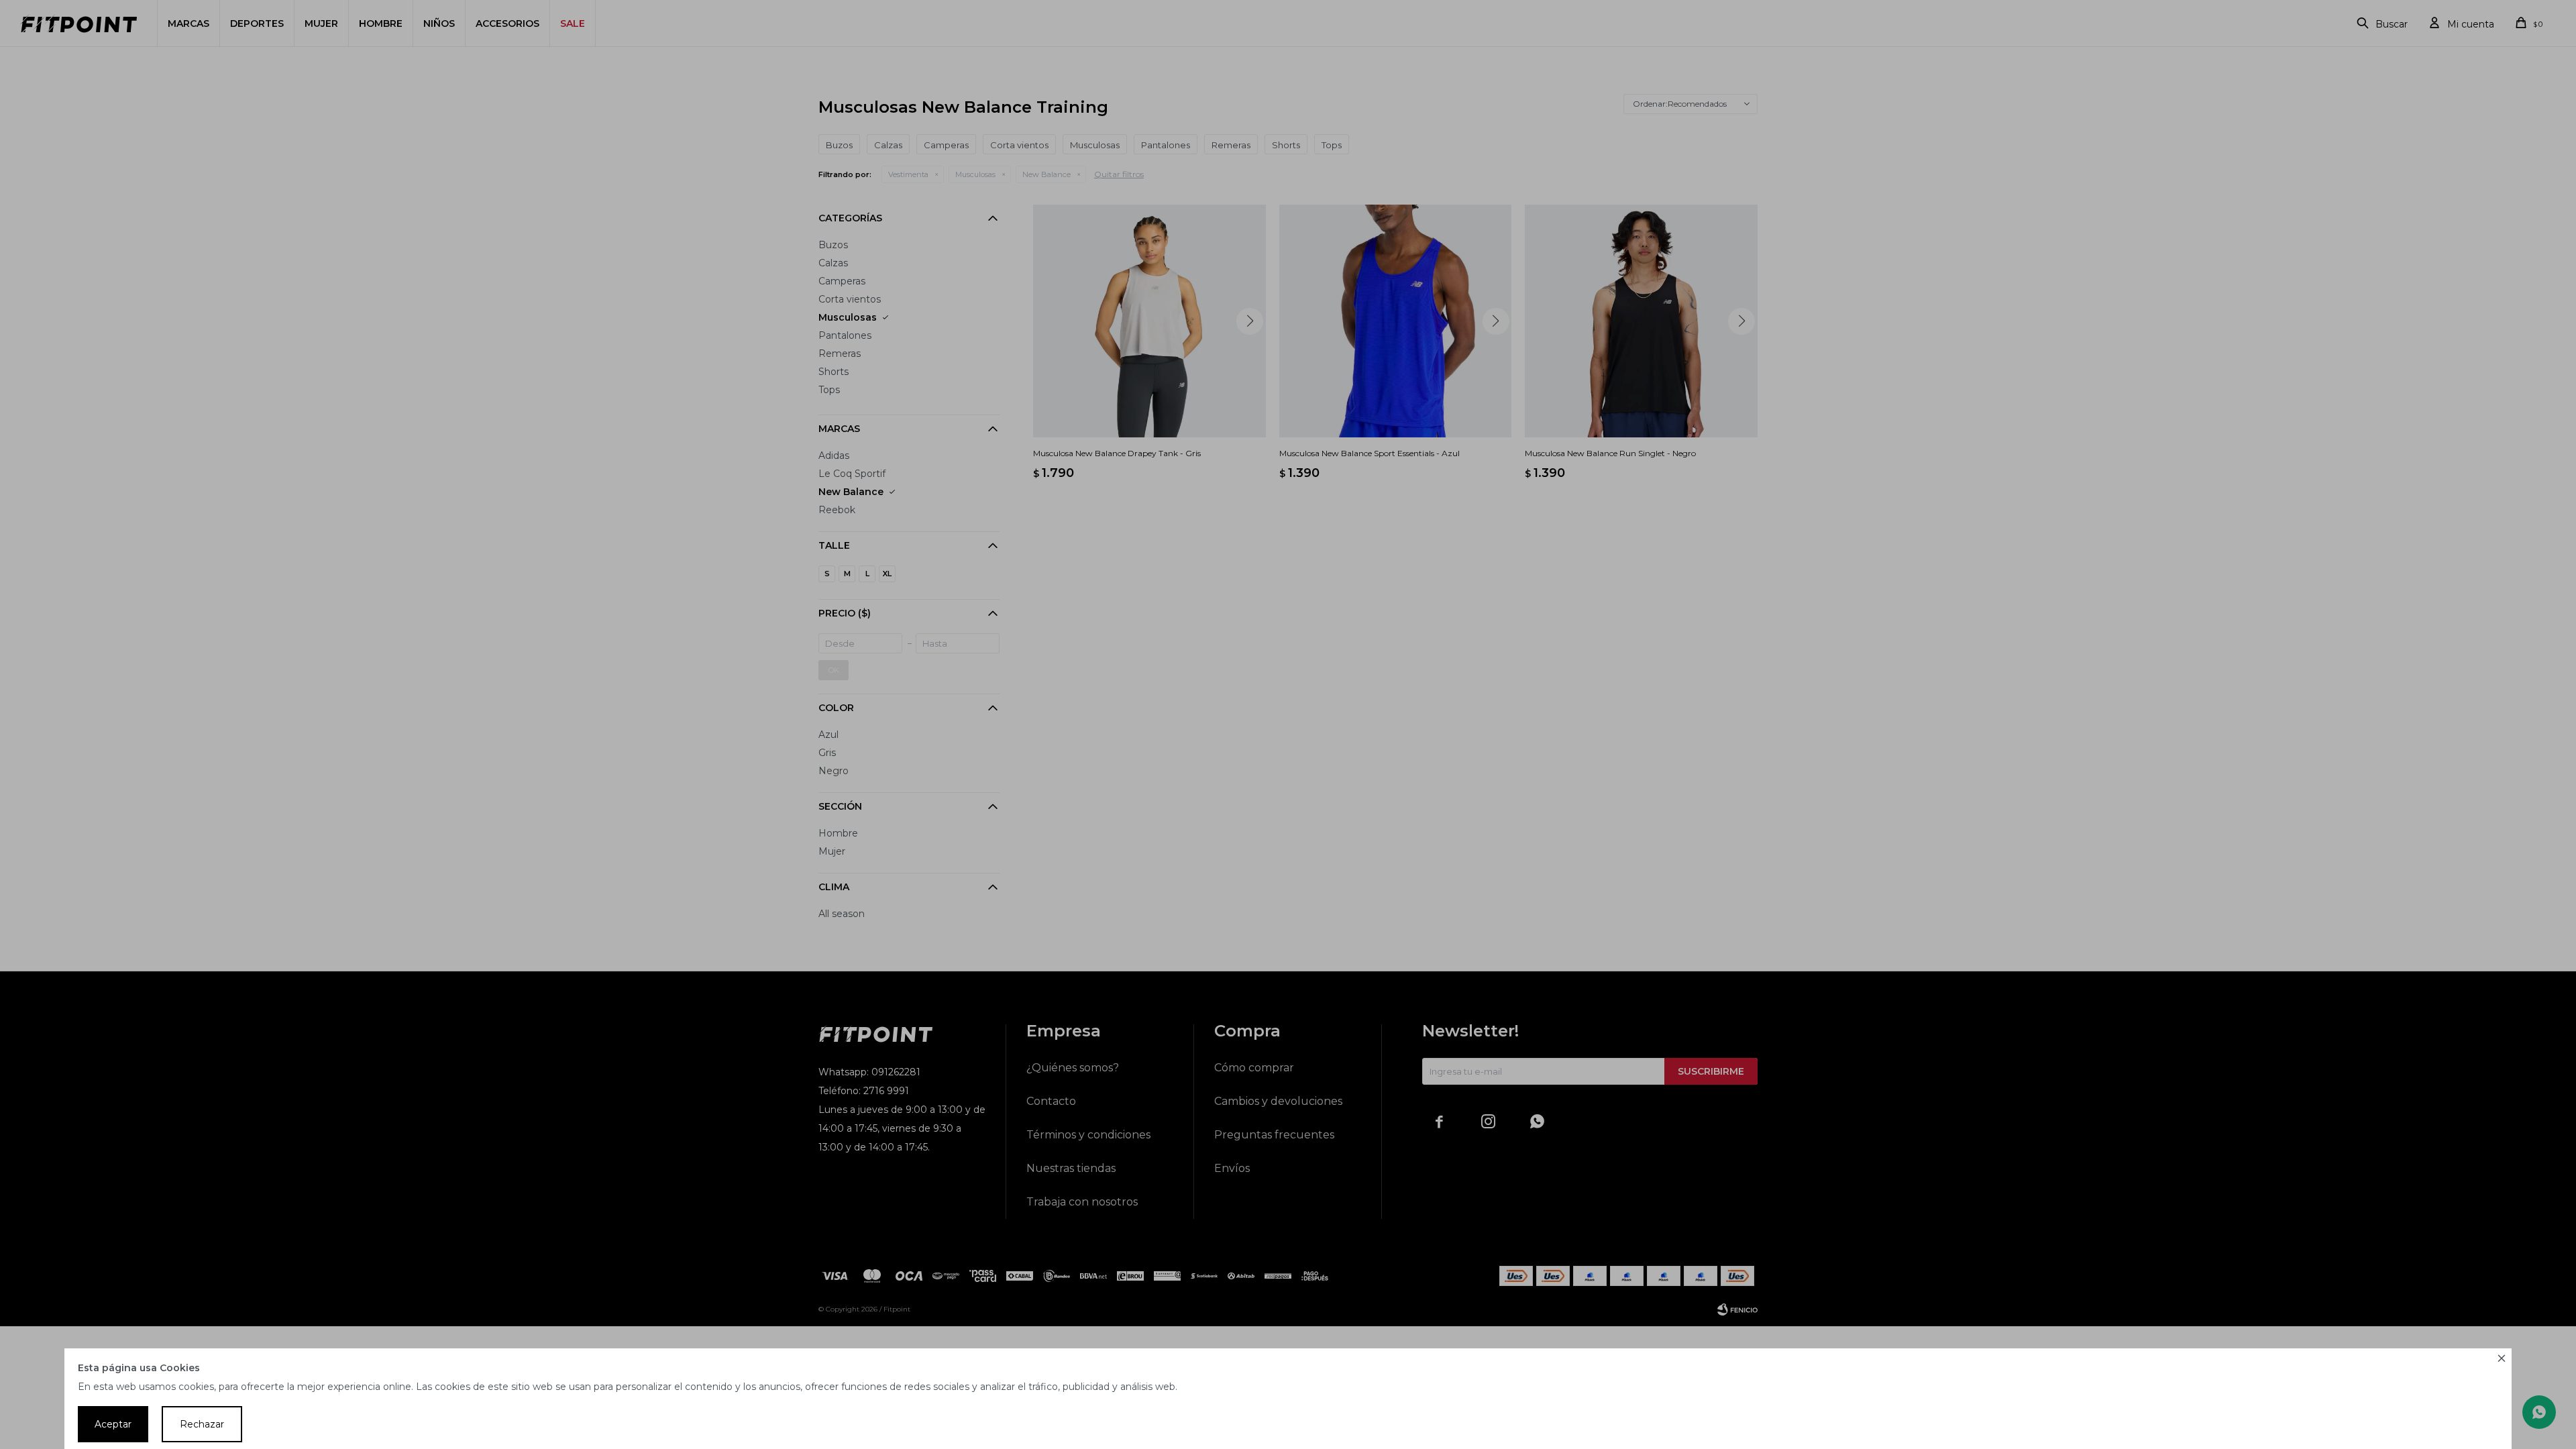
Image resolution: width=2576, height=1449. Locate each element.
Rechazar (202, 1424)
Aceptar (113, 1424)
